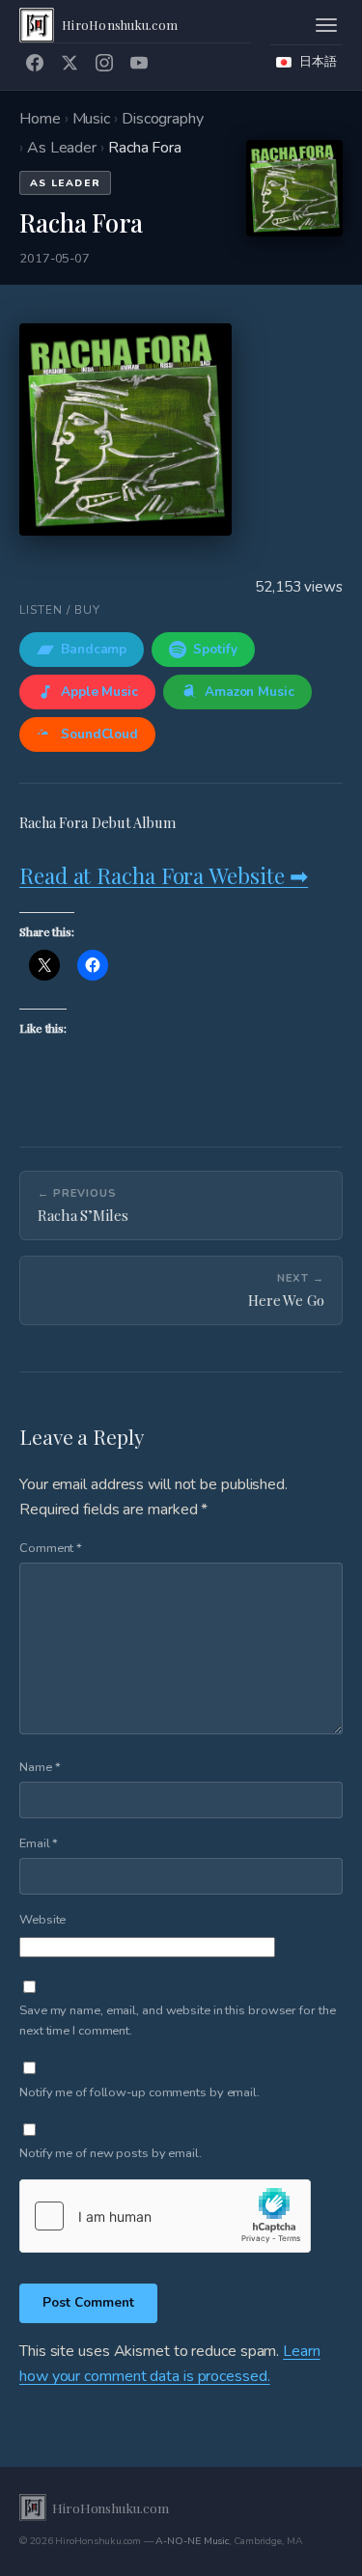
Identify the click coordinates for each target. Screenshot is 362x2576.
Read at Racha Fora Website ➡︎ (164, 875)
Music (92, 119)
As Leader (62, 148)
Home (40, 119)
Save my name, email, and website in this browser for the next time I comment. (177, 2021)
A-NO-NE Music (192, 2541)
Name (40, 1767)
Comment (51, 1548)
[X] (70, 63)
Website (42, 1920)
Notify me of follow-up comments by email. (139, 2092)
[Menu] (326, 25)
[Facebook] (35, 63)
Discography (163, 119)
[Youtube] (139, 63)
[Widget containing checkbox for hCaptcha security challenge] (165, 2216)
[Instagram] (104, 63)
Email (39, 1843)
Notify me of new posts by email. (111, 2153)
